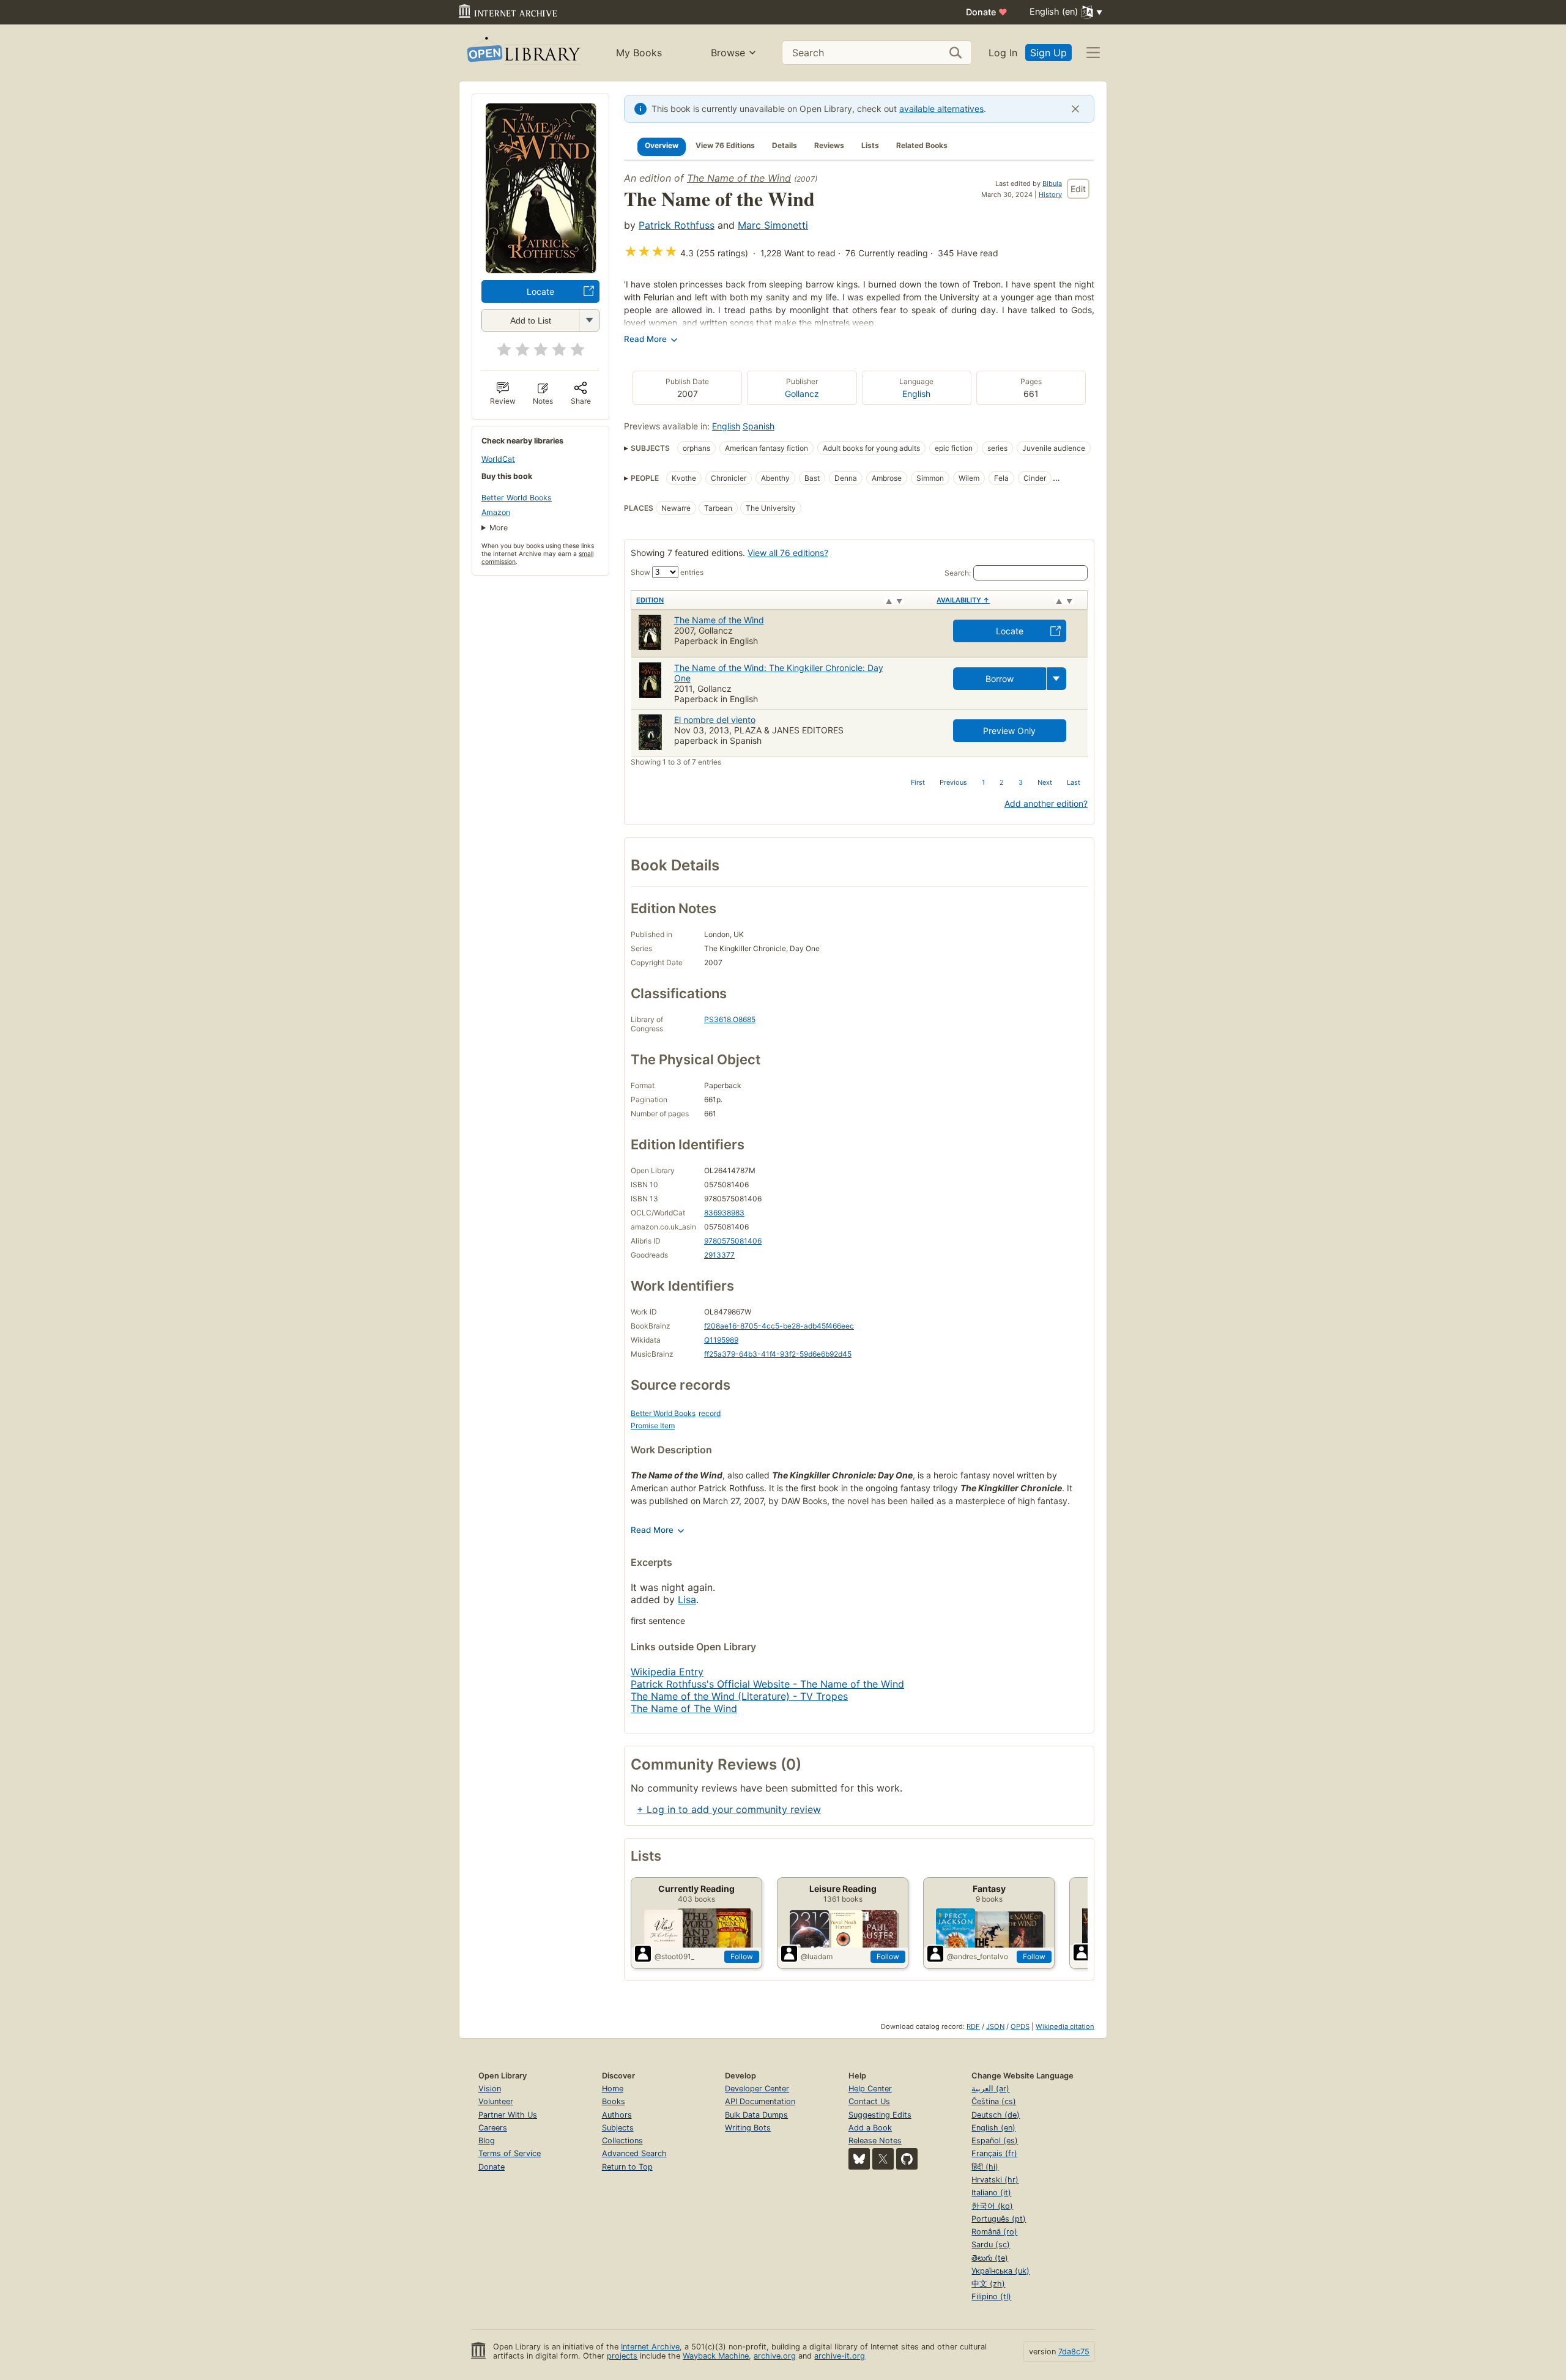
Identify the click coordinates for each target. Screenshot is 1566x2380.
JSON (995, 2026)
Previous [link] (953, 782)
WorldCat (498, 459)
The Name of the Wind (739, 178)
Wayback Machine (716, 2356)
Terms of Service (510, 2153)
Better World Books (517, 498)
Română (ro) (994, 2232)
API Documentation (760, 2101)
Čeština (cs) (994, 2101)
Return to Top (627, 2167)
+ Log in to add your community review (729, 1809)
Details (785, 145)
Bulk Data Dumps (756, 2115)
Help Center (870, 2089)
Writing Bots (748, 2128)
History (1050, 195)
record (710, 1413)
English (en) (993, 2128)
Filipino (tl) (991, 2297)
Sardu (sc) (991, 2245)
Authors (617, 2115)
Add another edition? (1046, 803)
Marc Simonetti (773, 225)
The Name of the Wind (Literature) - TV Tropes (739, 1696)
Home (613, 2089)
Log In (1003, 53)
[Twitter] (883, 2159)
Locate (540, 291)
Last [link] (1074, 782)
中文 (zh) (988, 2284)
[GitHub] (907, 2159)
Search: (958, 573)
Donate (987, 12)
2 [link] (1002, 782)
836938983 (724, 1213)
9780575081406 (733, 1241)
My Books (639, 53)
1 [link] (983, 782)
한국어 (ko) (992, 2206)
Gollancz (802, 394)
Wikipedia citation (1065, 2026)
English (916, 394)
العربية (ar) (990, 2089)
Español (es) (995, 2141)
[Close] (1075, 109)
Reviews (829, 145)
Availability (963, 600)
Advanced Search (634, 2153)
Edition (650, 600)
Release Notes (875, 2141)
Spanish (759, 426)
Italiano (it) (991, 2193)
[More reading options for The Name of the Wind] (589, 320)
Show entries (667, 572)
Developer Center (757, 2089)
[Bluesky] (859, 2159)
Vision (490, 2089)
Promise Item (653, 1425)
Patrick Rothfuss (677, 225)
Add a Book (870, 2128)
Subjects (618, 2128)
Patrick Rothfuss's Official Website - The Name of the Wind (767, 1684)
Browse (728, 53)
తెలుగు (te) (990, 2258)
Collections (622, 2141)
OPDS (1020, 2026)
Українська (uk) (1000, 2271)
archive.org (775, 2356)
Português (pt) (999, 2219)
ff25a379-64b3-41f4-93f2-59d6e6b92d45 (778, 1354)
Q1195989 (721, 1340)
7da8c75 (1074, 2352)
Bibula (1052, 184)
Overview (662, 145)
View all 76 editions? (788, 553)
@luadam (817, 1956)
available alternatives (941, 109)
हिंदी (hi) (985, 2167)
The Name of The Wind (684, 1708)
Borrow (1000, 679)
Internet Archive (650, 2347)
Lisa (687, 1600)
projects (622, 2356)
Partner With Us (508, 2115)
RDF (973, 2026)
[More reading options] (1056, 679)
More (499, 528)
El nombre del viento (715, 720)
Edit (1078, 189)
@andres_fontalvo (978, 1956)
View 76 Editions (725, 145)
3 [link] (1021, 782)
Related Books (922, 145)
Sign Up (1048, 53)
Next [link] (1045, 782)
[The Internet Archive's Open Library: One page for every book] (523, 53)
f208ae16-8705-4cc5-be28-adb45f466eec (779, 1326)
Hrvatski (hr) (995, 2180)
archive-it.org (840, 2356)
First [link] (918, 782)
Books (614, 2101)
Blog (487, 2141)
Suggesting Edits (880, 2115)
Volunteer (496, 2101)
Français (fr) (994, 2153)
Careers (493, 2128)
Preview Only (1009, 731)
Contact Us (869, 2101)
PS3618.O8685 (730, 1019)
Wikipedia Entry (667, 1672)
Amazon (496, 512)
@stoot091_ (674, 1956)
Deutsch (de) (996, 2115)
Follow (742, 1956)
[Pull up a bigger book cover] (541, 269)
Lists (870, 145)
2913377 (719, 1255)
